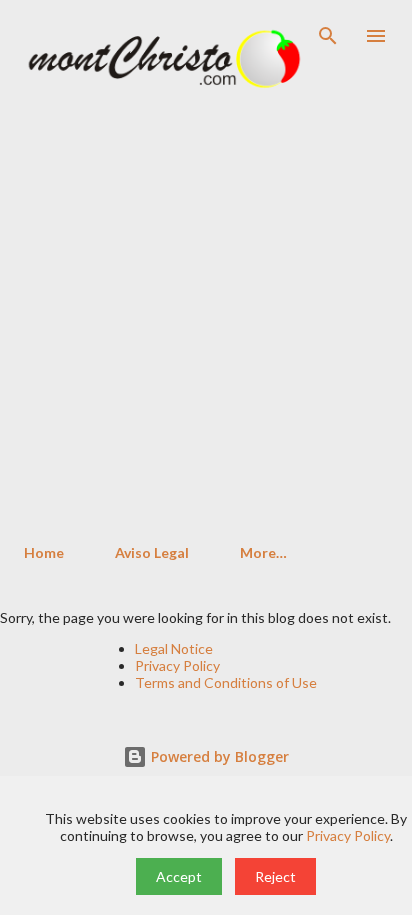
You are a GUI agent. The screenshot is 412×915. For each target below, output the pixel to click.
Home (44, 552)
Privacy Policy (177, 665)
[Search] (328, 36)
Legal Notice (174, 648)
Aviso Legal (152, 552)
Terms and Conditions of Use (226, 682)
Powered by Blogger (218, 756)
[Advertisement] (206, 313)
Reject (275, 876)
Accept (179, 876)
